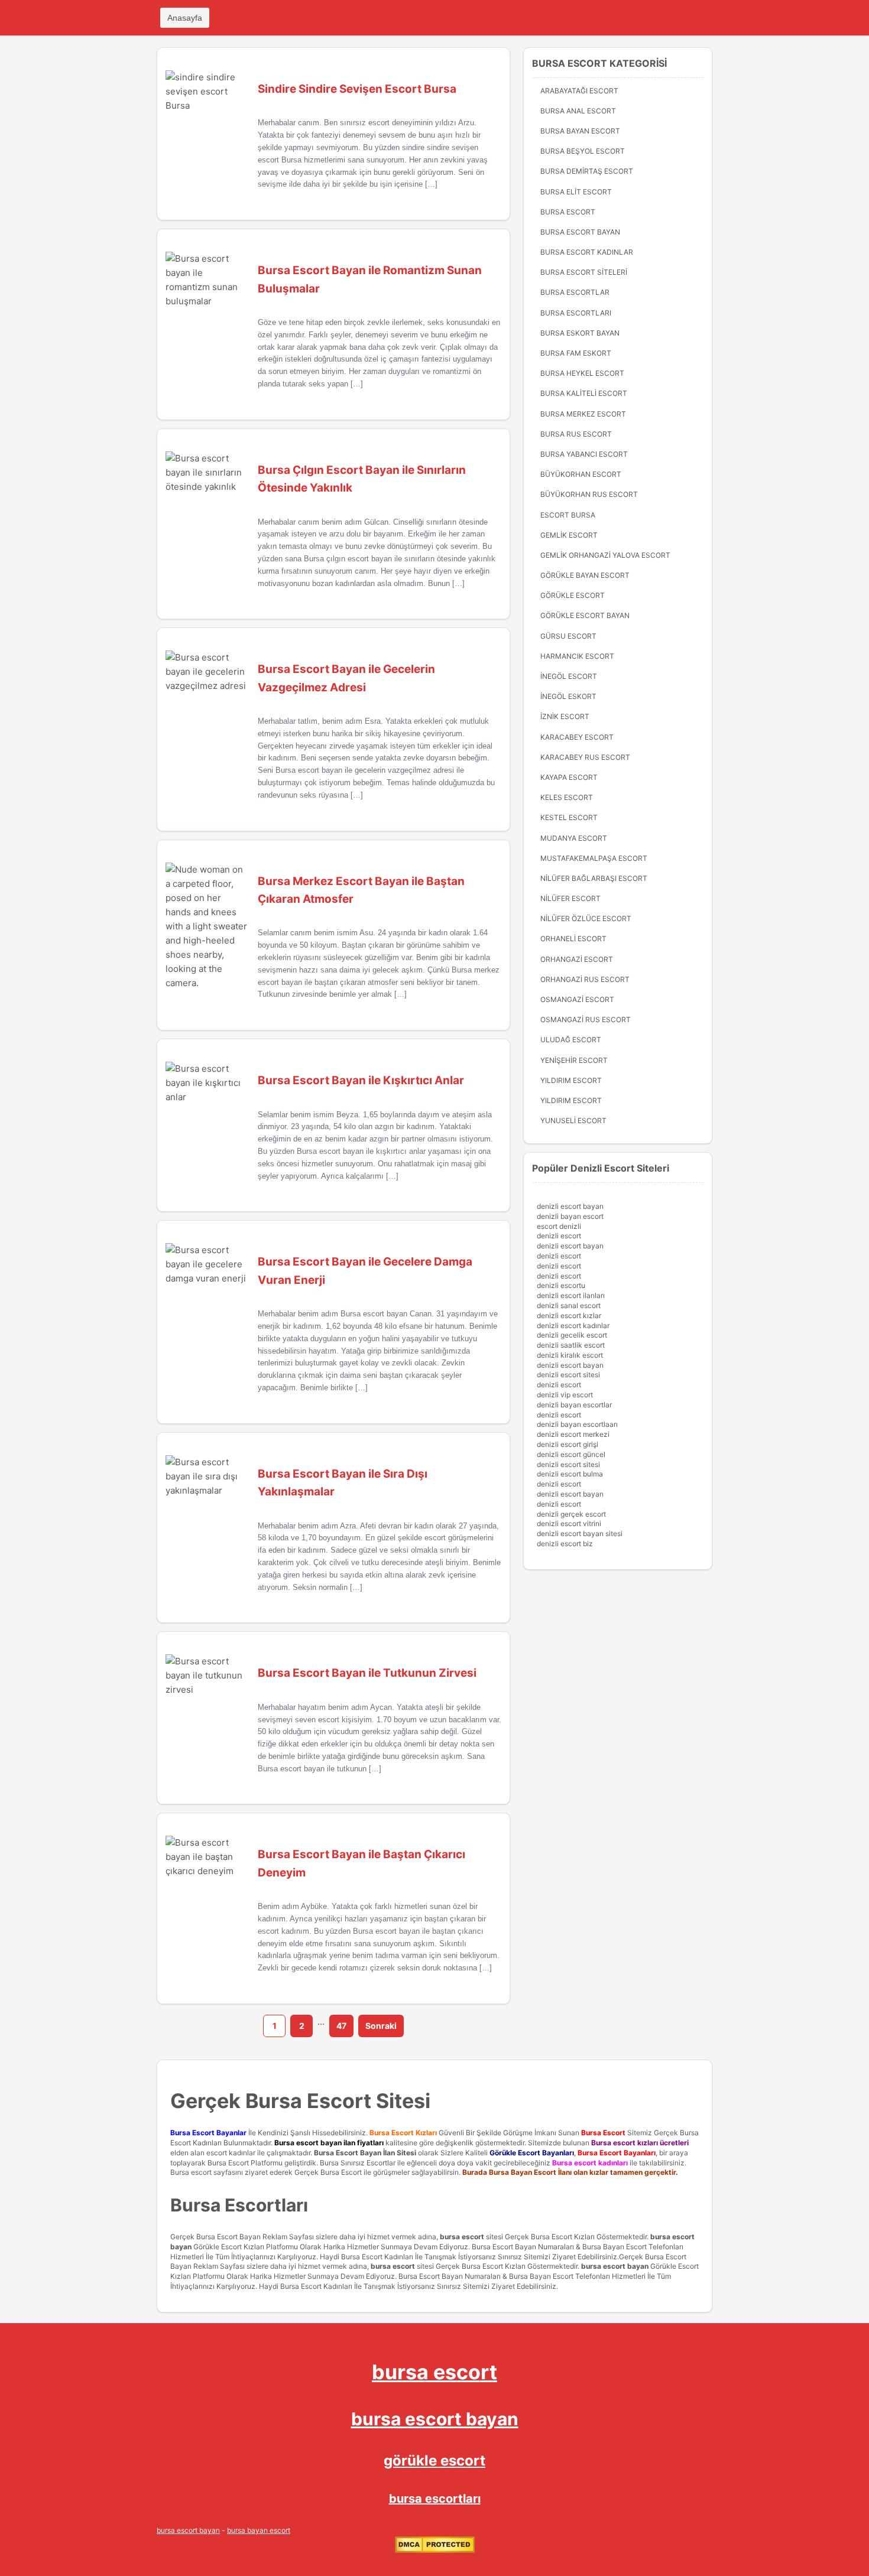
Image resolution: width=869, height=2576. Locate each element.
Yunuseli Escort (573, 1121)
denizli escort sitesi (568, 1375)
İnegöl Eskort (568, 696)
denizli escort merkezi (573, 1434)
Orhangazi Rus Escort (585, 979)
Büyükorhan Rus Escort (589, 494)
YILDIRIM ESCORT (571, 1080)
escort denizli (559, 1226)
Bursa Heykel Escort (582, 373)
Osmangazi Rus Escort (586, 1019)
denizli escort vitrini (569, 1523)
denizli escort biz (565, 1544)
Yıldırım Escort (571, 1100)
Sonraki (381, 2026)
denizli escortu (561, 1285)
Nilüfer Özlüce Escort (586, 918)
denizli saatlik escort (571, 1345)
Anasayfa (185, 18)
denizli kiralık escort (570, 1355)
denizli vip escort (565, 1395)
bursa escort (462, 2237)
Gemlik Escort (569, 535)
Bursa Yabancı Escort (584, 454)
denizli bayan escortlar (574, 1405)
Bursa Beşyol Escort (583, 151)
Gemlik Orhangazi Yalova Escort (605, 555)
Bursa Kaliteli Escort (584, 393)
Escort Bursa (568, 515)
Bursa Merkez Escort (583, 414)
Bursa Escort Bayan (580, 232)
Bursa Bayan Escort (580, 131)
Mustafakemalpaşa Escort (594, 858)
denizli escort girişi (568, 1444)
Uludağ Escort (571, 1040)
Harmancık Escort (577, 656)
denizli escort (559, 1236)
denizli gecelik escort (572, 1335)
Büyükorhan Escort (581, 474)
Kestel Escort (569, 817)
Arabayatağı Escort (579, 91)
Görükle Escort (573, 595)
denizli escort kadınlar (573, 1326)
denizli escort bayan (570, 1206)
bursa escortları (435, 2499)
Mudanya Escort (574, 838)
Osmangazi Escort (577, 999)
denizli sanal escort (569, 1305)
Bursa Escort (568, 212)
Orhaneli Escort (573, 939)
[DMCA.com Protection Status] (435, 2550)
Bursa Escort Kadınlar (587, 252)
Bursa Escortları (576, 313)
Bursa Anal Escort (578, 111)
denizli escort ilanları (571, 1295)
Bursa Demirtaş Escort (587, 171)
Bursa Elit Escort (576, 192)
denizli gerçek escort (571, 1514)
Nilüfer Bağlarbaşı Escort (594, 878)
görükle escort (434, 2460)
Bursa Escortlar (575, 292)
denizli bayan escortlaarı (577, 1424)
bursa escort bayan (615, 2266)
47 (341, 2026)
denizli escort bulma (570, 1474)
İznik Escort (565, 716)
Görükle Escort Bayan (585, 615)
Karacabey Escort (577, 737)
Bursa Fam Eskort (576, 353)
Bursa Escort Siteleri (584, 272)
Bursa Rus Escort (576, 434)
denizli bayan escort (570, 1216)
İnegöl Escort (569, 676)
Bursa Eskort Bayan (580, 333)
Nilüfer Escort (570, 898)
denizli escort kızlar (569, 1315)
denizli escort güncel (571, 1454)
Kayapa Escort (569, 777)
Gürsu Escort (568, 636)
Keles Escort (567, 797)
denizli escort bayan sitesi (580, 1533)
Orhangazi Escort (577, 959)
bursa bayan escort (259, 2530)
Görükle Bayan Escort (585, 575)
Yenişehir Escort (574, 1060)
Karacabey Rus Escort (585, 757)
